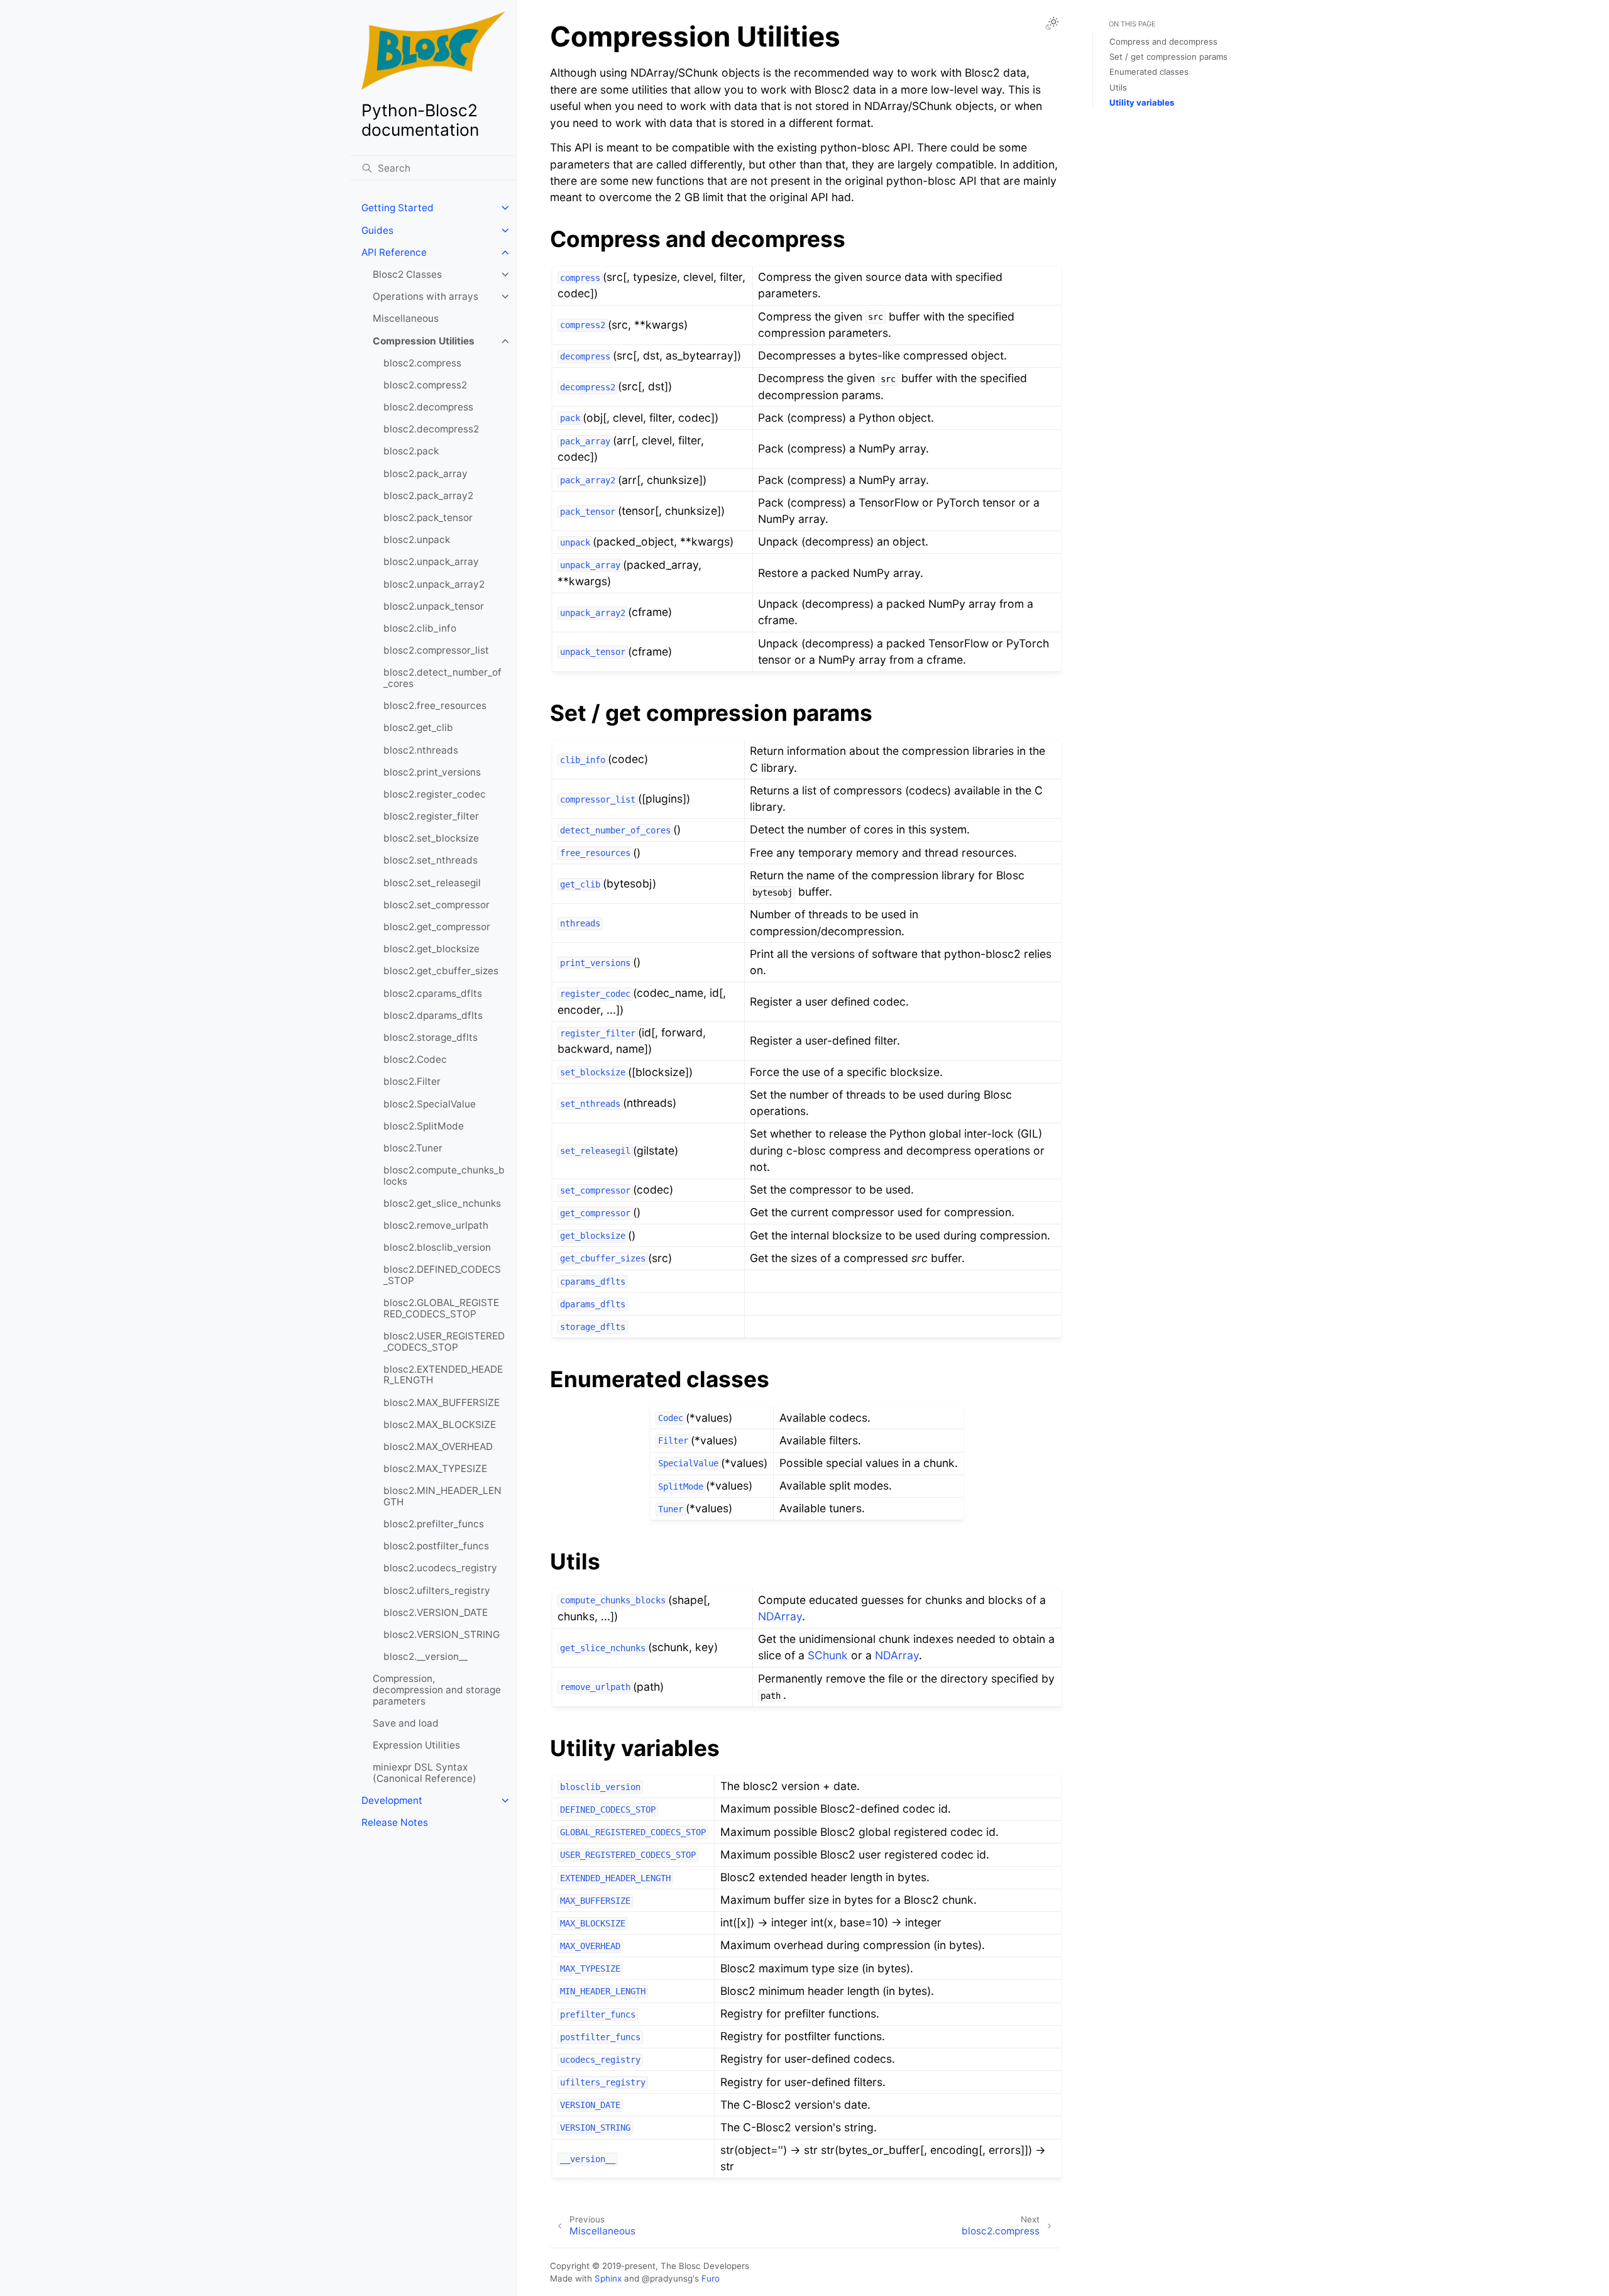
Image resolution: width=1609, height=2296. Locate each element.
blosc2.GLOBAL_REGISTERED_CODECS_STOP (441, 1308)
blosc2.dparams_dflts (433, 1015)
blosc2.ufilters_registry (437, 1590)
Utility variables (1142, 102)
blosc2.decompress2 (431, 429)
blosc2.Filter (412, 1081)
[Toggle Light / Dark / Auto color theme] (1052, 23)
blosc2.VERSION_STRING (442, 1634)
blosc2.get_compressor (437, 927)
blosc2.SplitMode (424, 1126)
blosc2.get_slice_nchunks (442, 1203)
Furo (711, 2278)
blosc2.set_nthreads (431, 860)
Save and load (406, 1723)
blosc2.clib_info (420, 628)
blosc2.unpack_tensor (434, 606)
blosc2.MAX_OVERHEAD (438, 1447)
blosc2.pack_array (426, 474)
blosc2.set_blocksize (431, 838)
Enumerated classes (1149, 72)
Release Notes (395, 1822)
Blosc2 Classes (407, 274)
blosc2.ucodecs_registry (440, 1568)
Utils (1118, 87)
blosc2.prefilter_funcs (434, 1524)
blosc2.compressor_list (436, 650)
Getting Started (398, 208)
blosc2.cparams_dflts (433, 993)
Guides (377, 230)
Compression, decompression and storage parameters (437, 1689)
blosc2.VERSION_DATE (436, 1612)
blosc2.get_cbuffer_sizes (441, 971)
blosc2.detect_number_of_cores (442, 678)
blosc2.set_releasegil (432, 883)
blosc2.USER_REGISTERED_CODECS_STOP (444, 1342)
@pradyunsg (667, 2278)
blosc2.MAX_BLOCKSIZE (440, 1425)
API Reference (394, 252)
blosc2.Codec (415, 1059)
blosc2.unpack (417, 540)
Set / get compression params (1168, 57)
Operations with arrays (426, 296)
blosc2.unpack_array (431, 562)
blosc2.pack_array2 (428, 496)
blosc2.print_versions (432, 772)
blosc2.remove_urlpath (436, 1225)
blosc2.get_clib (418, 728)
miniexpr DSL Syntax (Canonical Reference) (425, 1773)
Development (392, 1800)
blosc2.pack (411, 451)
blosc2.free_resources (435, 706)
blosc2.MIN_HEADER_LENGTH (442, 1496)
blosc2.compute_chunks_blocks (444, 1176)
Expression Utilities (416, 1745)
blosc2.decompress (428, 407)
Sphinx (608, 2278)
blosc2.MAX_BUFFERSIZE (442, 1403)
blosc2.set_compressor (437, 905)
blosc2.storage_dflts (431, 1037)
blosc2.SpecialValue (430, 1104)
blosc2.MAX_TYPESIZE (435, 1469)
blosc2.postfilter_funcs (436, 1546)
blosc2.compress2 (425, 385)
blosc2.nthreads (421, 750)
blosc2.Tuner (413, 1148)
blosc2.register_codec (435, 794)
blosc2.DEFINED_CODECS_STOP (442, 1275)
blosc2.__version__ (426, 1656)
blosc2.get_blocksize (431, 949)
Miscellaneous (406, 318)
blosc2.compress (422, 363)
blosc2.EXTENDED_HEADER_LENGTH (443, 1375)
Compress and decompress (1163, 41)
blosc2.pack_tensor (428, 518)
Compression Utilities (424, 341)
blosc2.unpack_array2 (434, 584)
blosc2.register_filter (431, 816)
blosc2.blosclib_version (437, 1247)
